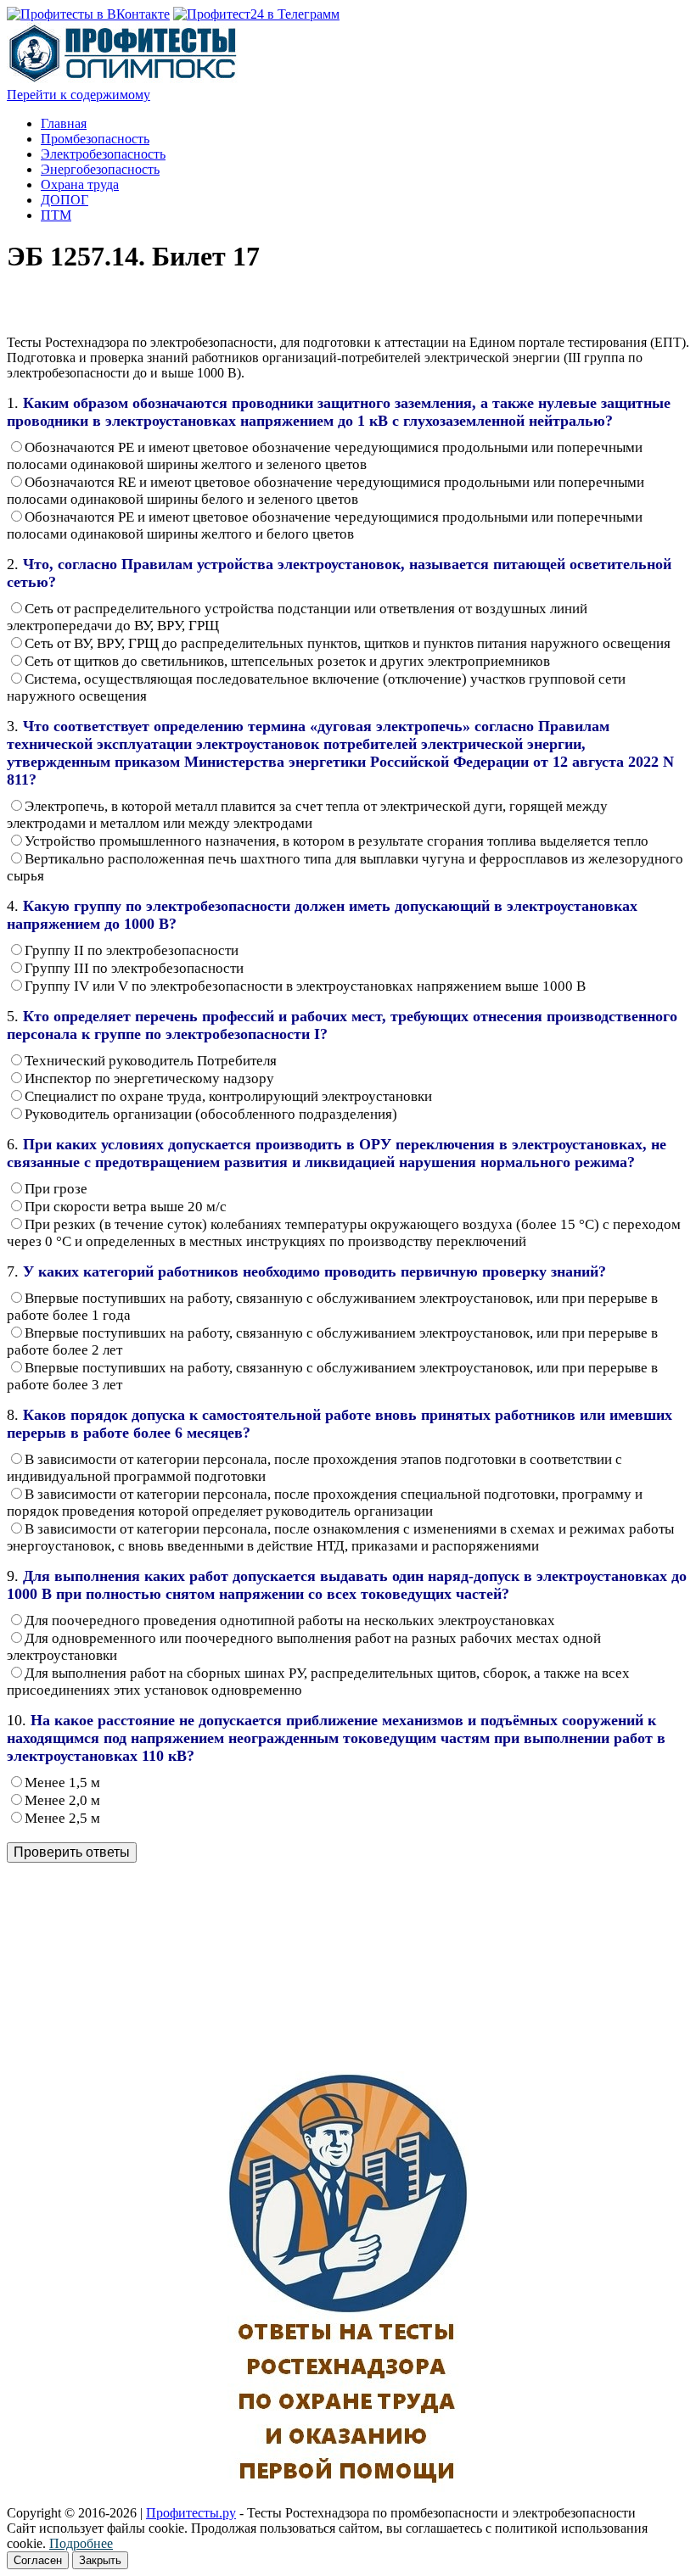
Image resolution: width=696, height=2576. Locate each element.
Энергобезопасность (100, 169)
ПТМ (56, 215)
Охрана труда (80, 184)
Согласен (38, 2560)
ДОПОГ (65, 200)
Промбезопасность (95, 139)
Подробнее (81, 2543)
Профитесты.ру (191, 2513)
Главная (64, 123)
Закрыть (100, 2560)
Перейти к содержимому (79, 95)
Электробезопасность (103, 154)
